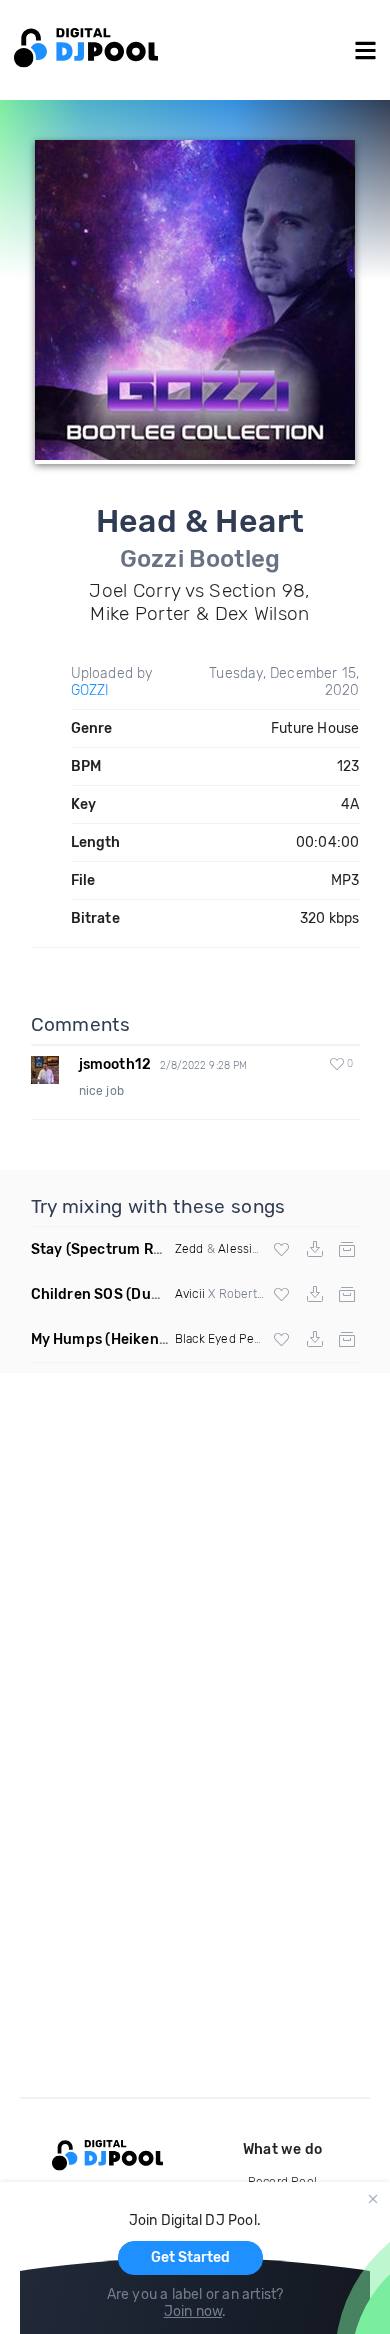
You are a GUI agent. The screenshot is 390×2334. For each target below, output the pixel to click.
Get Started (190, 2257)
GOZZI (90, 690)
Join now (193, 2311)
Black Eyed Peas (221, 1339)
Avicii (190, 1294)
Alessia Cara (252, 1249)
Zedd (189, 1249)
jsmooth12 (115, 1064)
